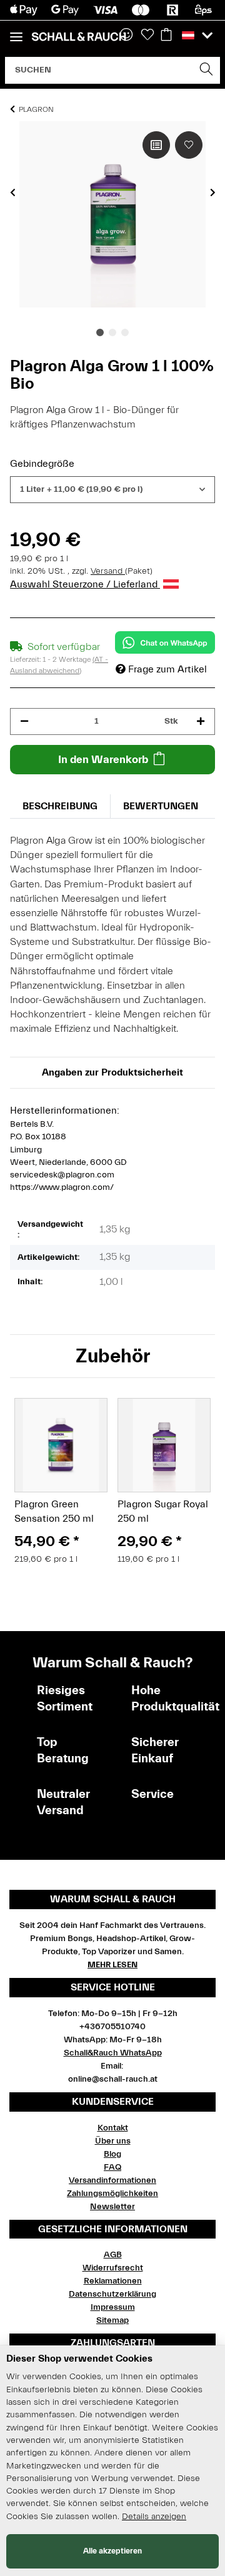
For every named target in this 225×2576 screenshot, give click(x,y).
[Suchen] (207, 70)
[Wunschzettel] (147, 36)
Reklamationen (113, 2281)
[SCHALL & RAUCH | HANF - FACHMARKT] (79, 37)
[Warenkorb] (166, 36)
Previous (13, 192)
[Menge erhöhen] (201, 721)
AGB (113, 2255)
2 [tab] (112, 332)
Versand (108, 571)
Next (213, 192)
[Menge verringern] (24, 721)
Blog (112, 2154)
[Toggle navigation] (16, 32)
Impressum (113, 2307)
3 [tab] (125, 332)
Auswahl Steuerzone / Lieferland (85, 584)
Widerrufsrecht (113, 2268)
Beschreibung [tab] (60, 806)
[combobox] (112, 490)
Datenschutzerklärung (112, 2294)
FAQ (112, 2167)
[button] (197, 36)
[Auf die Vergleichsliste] (156, 145)
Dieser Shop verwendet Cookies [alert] (79, 2359)
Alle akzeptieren (112, 2551)
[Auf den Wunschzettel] (189, 145)
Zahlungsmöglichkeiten (112, 2194)
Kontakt (113, 2128)
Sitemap (112, 2320)
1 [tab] (100, 332)
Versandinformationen (112, 2180)
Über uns (113, 2141)
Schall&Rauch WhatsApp (113, 2053)
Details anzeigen (154, 2517)
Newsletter (112, 2207)
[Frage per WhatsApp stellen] (165, 642)
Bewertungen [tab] (161, 806)
